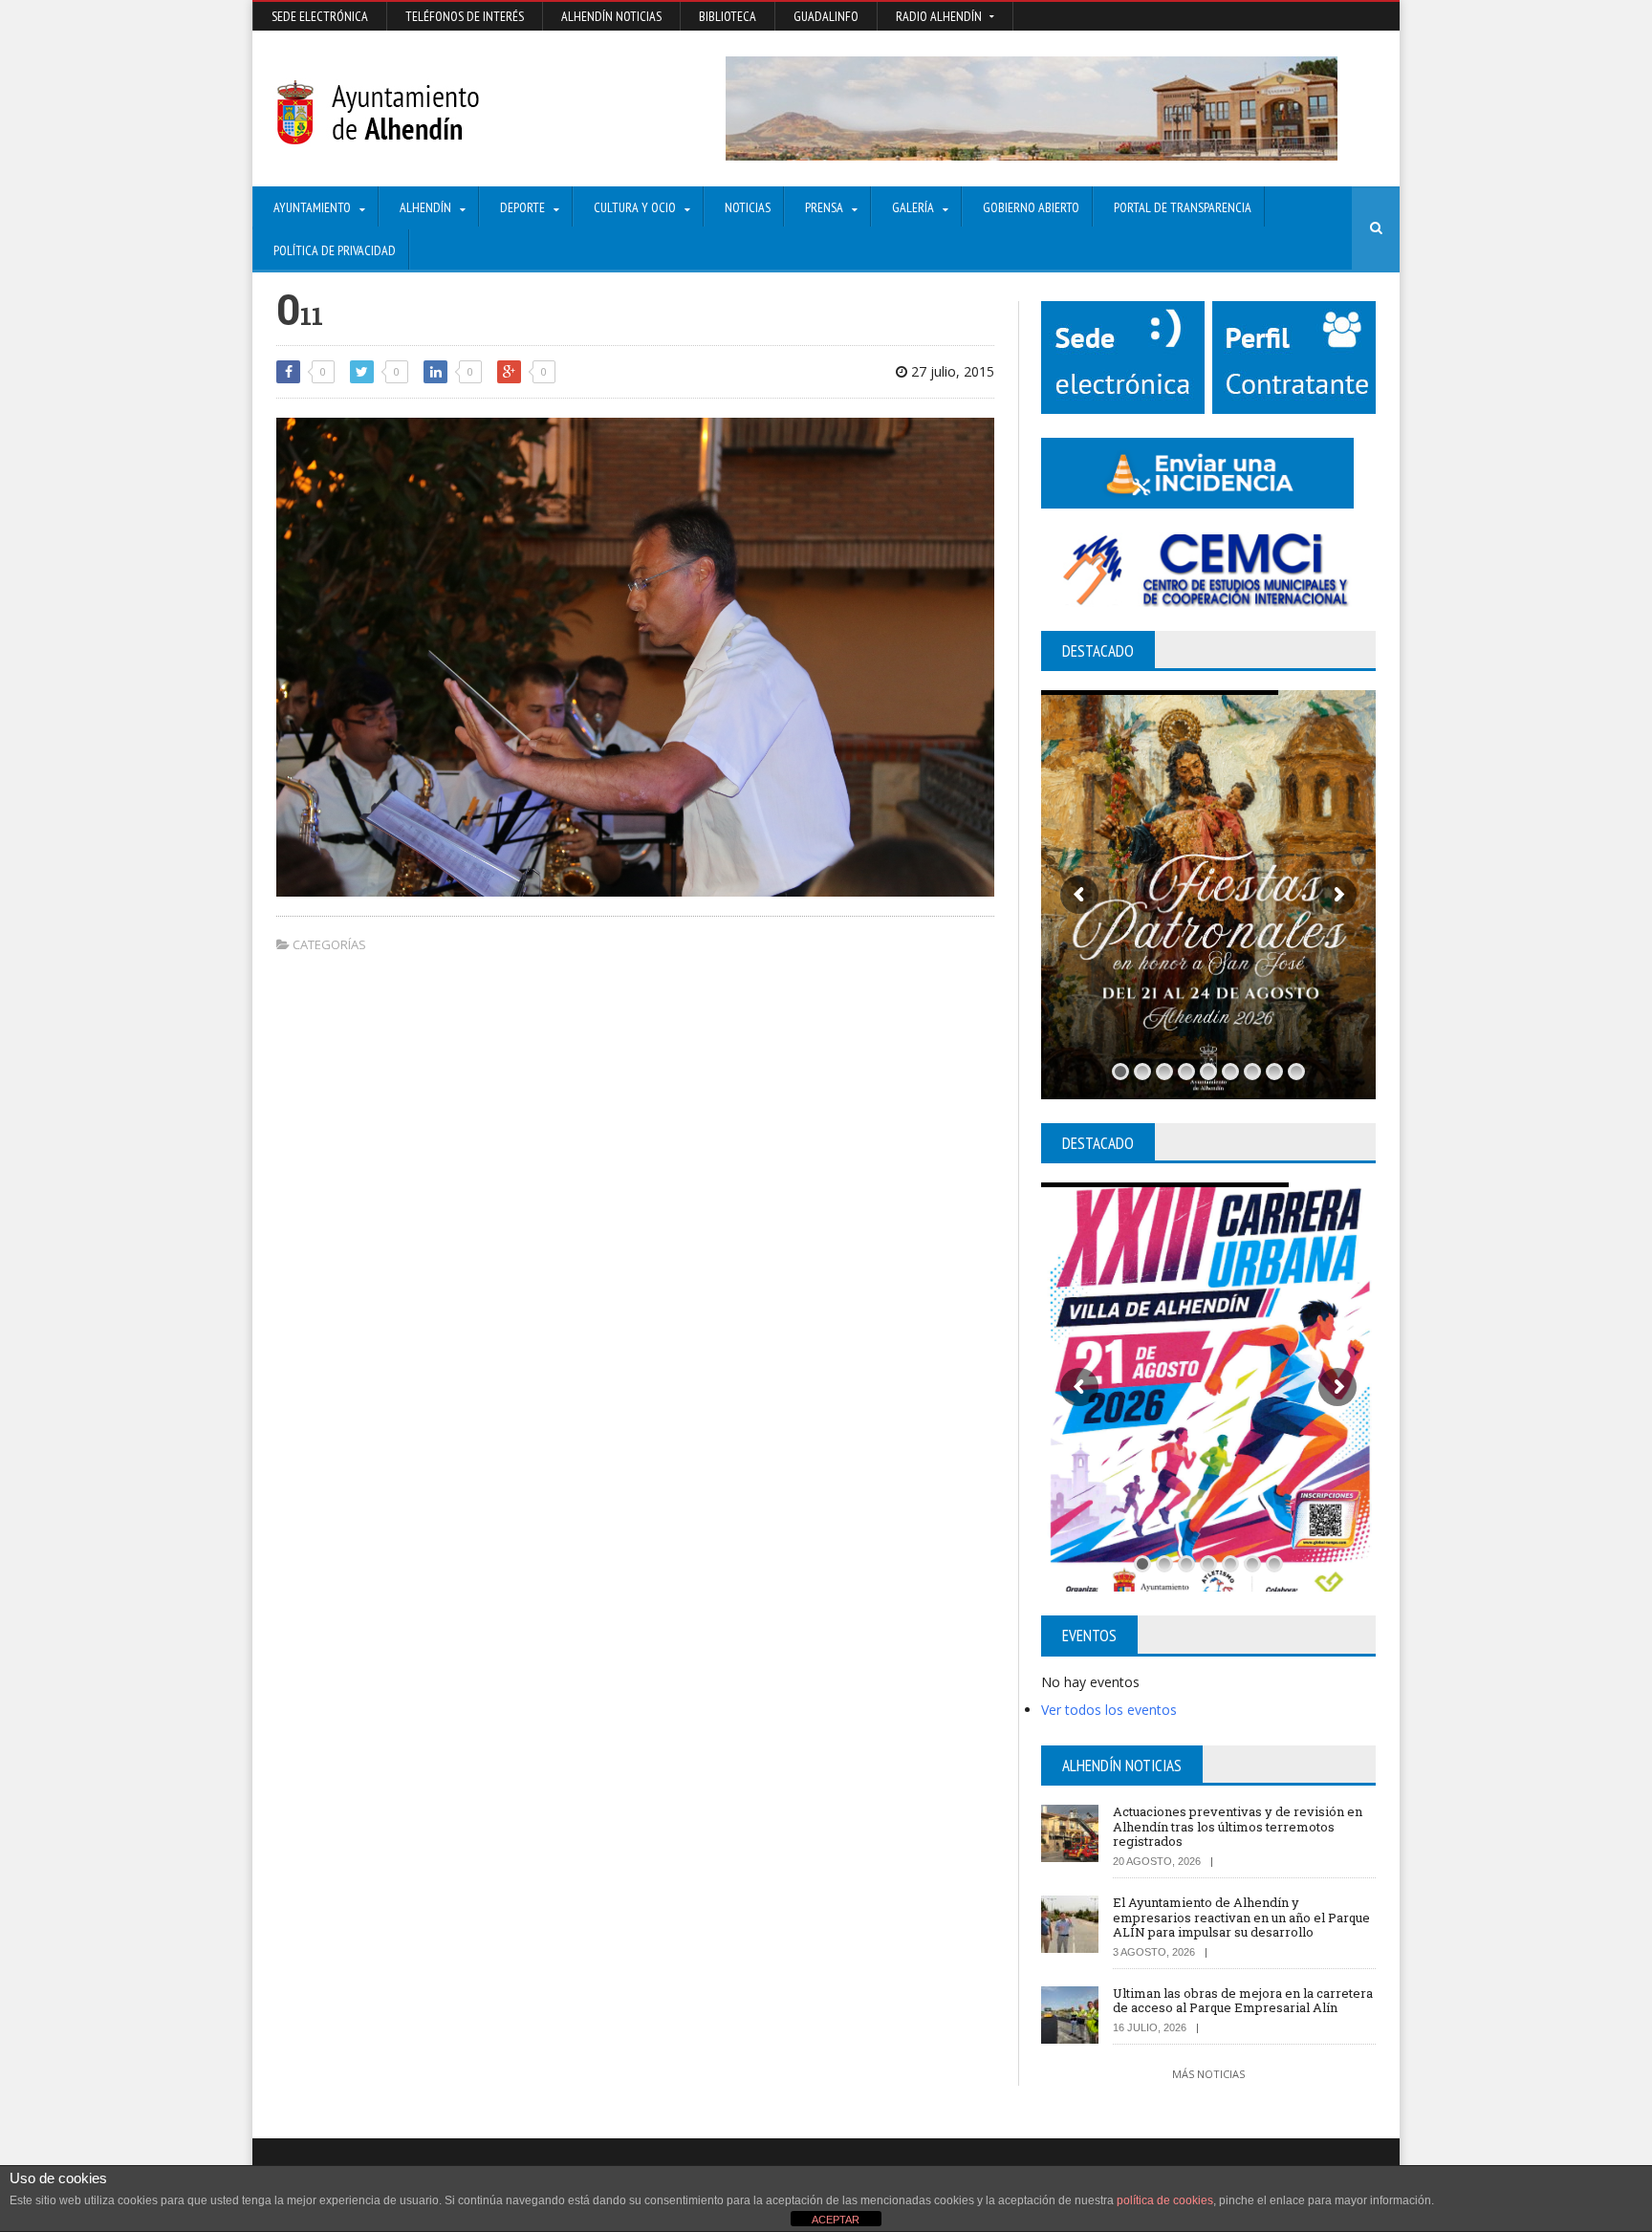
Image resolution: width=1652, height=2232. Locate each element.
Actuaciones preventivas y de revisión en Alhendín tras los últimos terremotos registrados (1238, 1826)
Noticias (748, 207)
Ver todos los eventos (1109, 1710)
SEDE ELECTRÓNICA (320, 16)
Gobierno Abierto (1031, 207)
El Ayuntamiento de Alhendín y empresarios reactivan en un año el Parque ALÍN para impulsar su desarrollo (1241, 1917)
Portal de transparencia (1183, 207)
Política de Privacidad (335, 250)
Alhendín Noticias (611, 16)
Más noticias (1208, 2074)
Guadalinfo (826, 16)
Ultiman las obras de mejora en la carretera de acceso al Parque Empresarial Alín (1243, 2001)
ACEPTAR (836, 2220)
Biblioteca (728, 16)
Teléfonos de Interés (465, 16)
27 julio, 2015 (951, 371)
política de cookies (1165, 2200)
